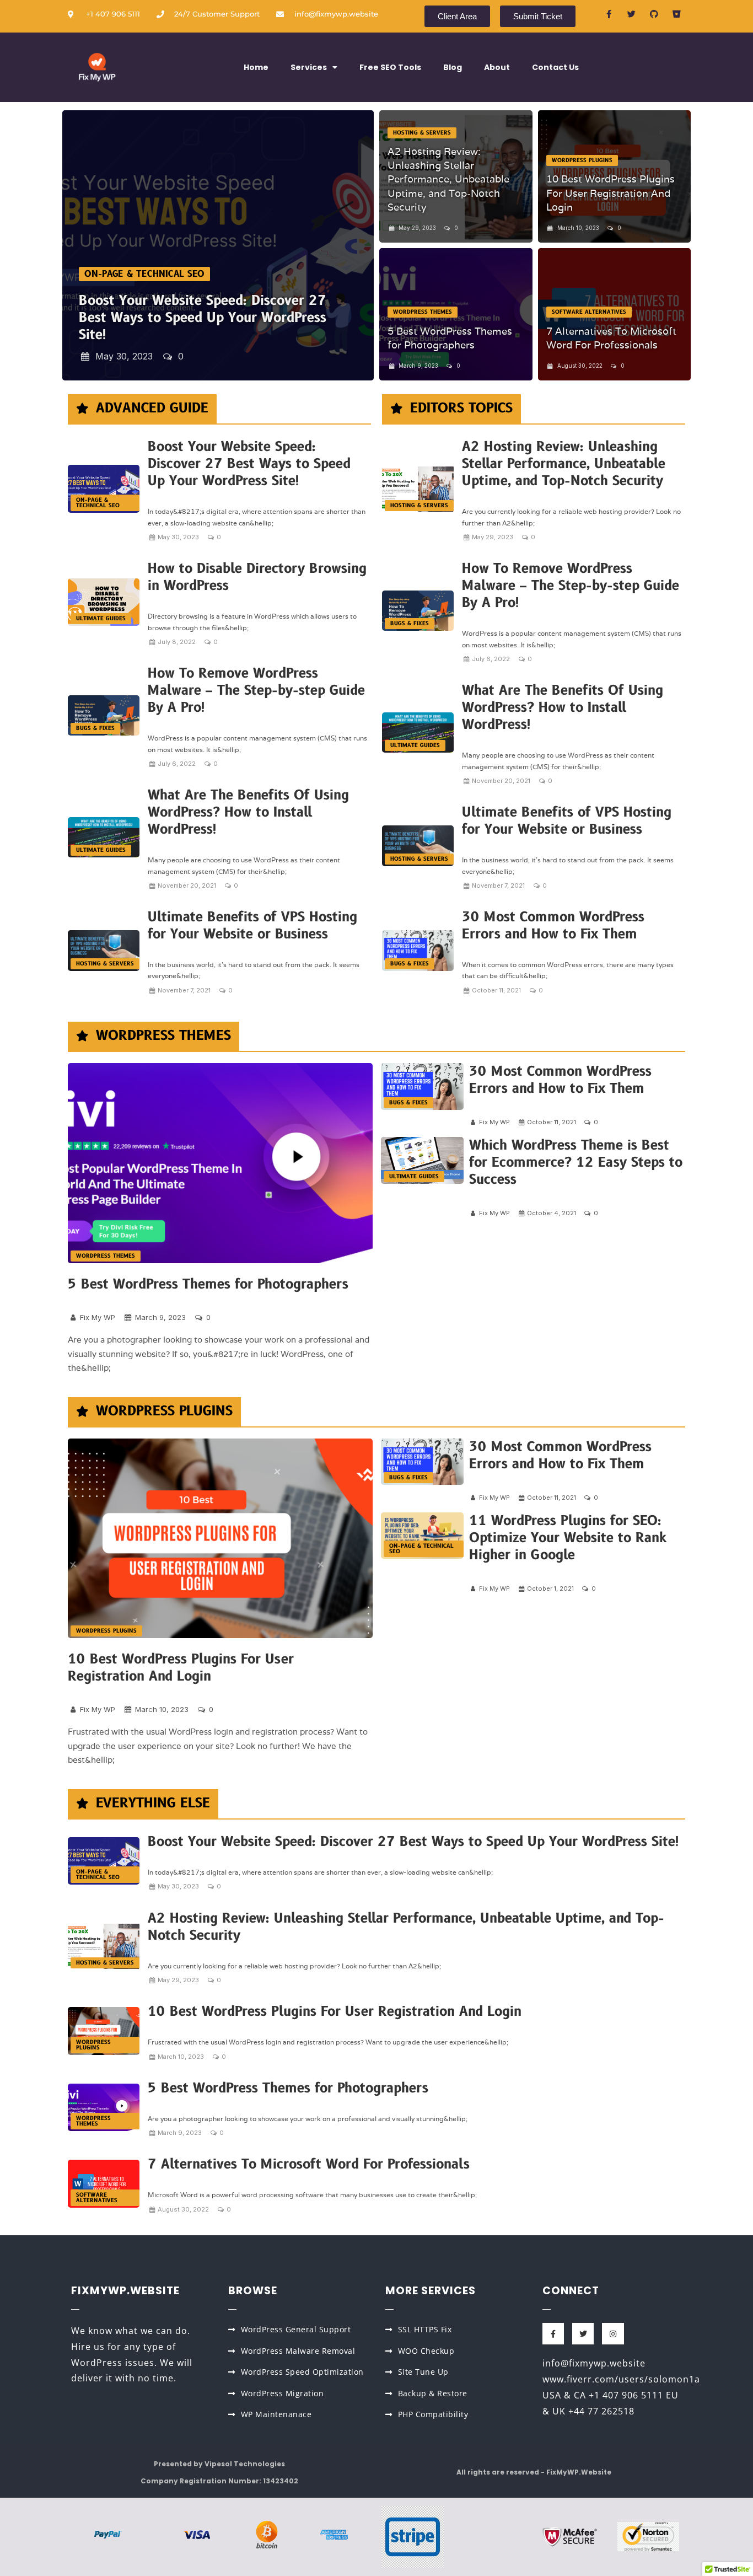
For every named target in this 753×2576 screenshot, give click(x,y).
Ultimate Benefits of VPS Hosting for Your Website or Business (252, 926)
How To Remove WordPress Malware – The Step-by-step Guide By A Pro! (256, 691)
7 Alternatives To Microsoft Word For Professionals (309, 2164)
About (497, 67)
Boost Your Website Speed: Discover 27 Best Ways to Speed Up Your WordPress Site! (203, 318)
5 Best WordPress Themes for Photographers (208, 1284)
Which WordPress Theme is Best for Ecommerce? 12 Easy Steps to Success (576, 1163)
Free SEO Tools (390, 67)
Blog (453, 67)
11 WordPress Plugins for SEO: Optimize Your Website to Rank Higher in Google (568, 1538)
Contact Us (555, 67)
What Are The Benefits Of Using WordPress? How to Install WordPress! (248, 812)
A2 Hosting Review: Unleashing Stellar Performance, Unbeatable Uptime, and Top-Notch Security (448, 179)
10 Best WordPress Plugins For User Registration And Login (611, 193)
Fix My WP (98, 1317)
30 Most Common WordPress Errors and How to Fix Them (553, 926)
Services (309, 67)
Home (256, 67)
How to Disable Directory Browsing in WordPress (257, 577)
